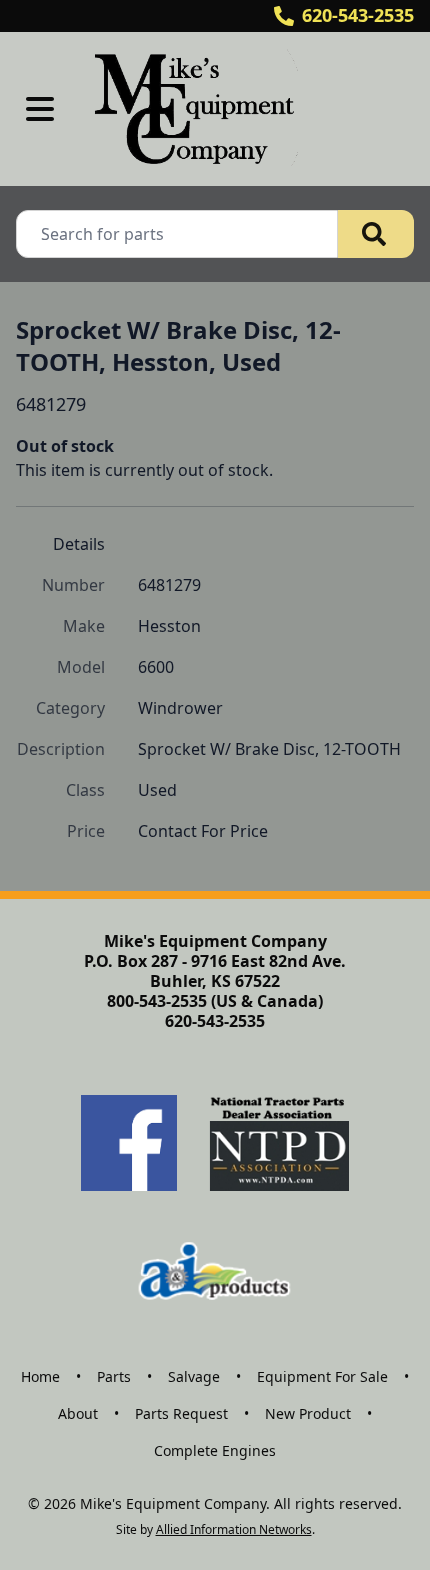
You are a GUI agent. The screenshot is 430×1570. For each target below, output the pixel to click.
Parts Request (181, 1413)
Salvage (194, 1376)
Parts (114, 1376)
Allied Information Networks (234, 1529)
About (78, 1413)
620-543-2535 (358, 15)
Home (40, 1376)
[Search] (376, 234)
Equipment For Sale (322, 1376)
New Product (308, 1413)
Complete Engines (215, 1450)
